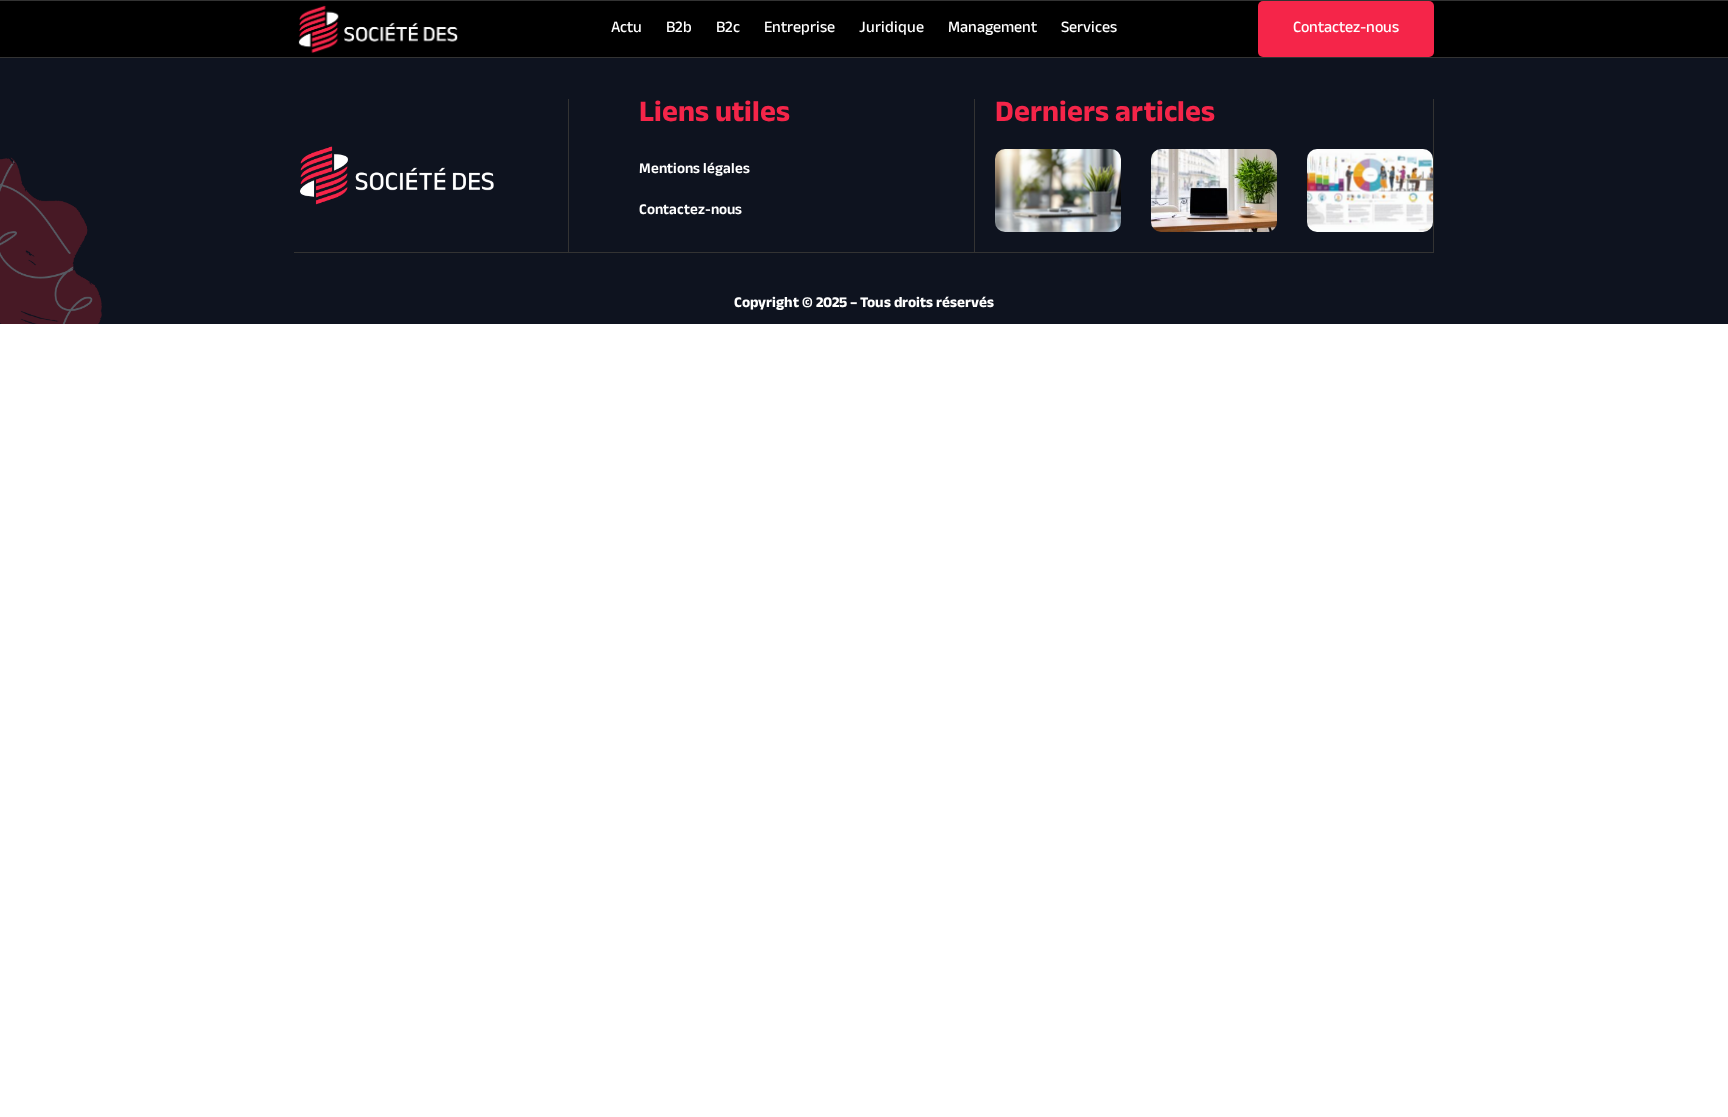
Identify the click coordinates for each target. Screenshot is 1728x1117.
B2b (679, 28)
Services (1089, 28)
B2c (728, 28)
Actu (626, 28)
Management (992, 28)
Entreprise (799, 28)
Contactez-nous (690, 210)
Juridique (891, 28)
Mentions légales (694, 169)
